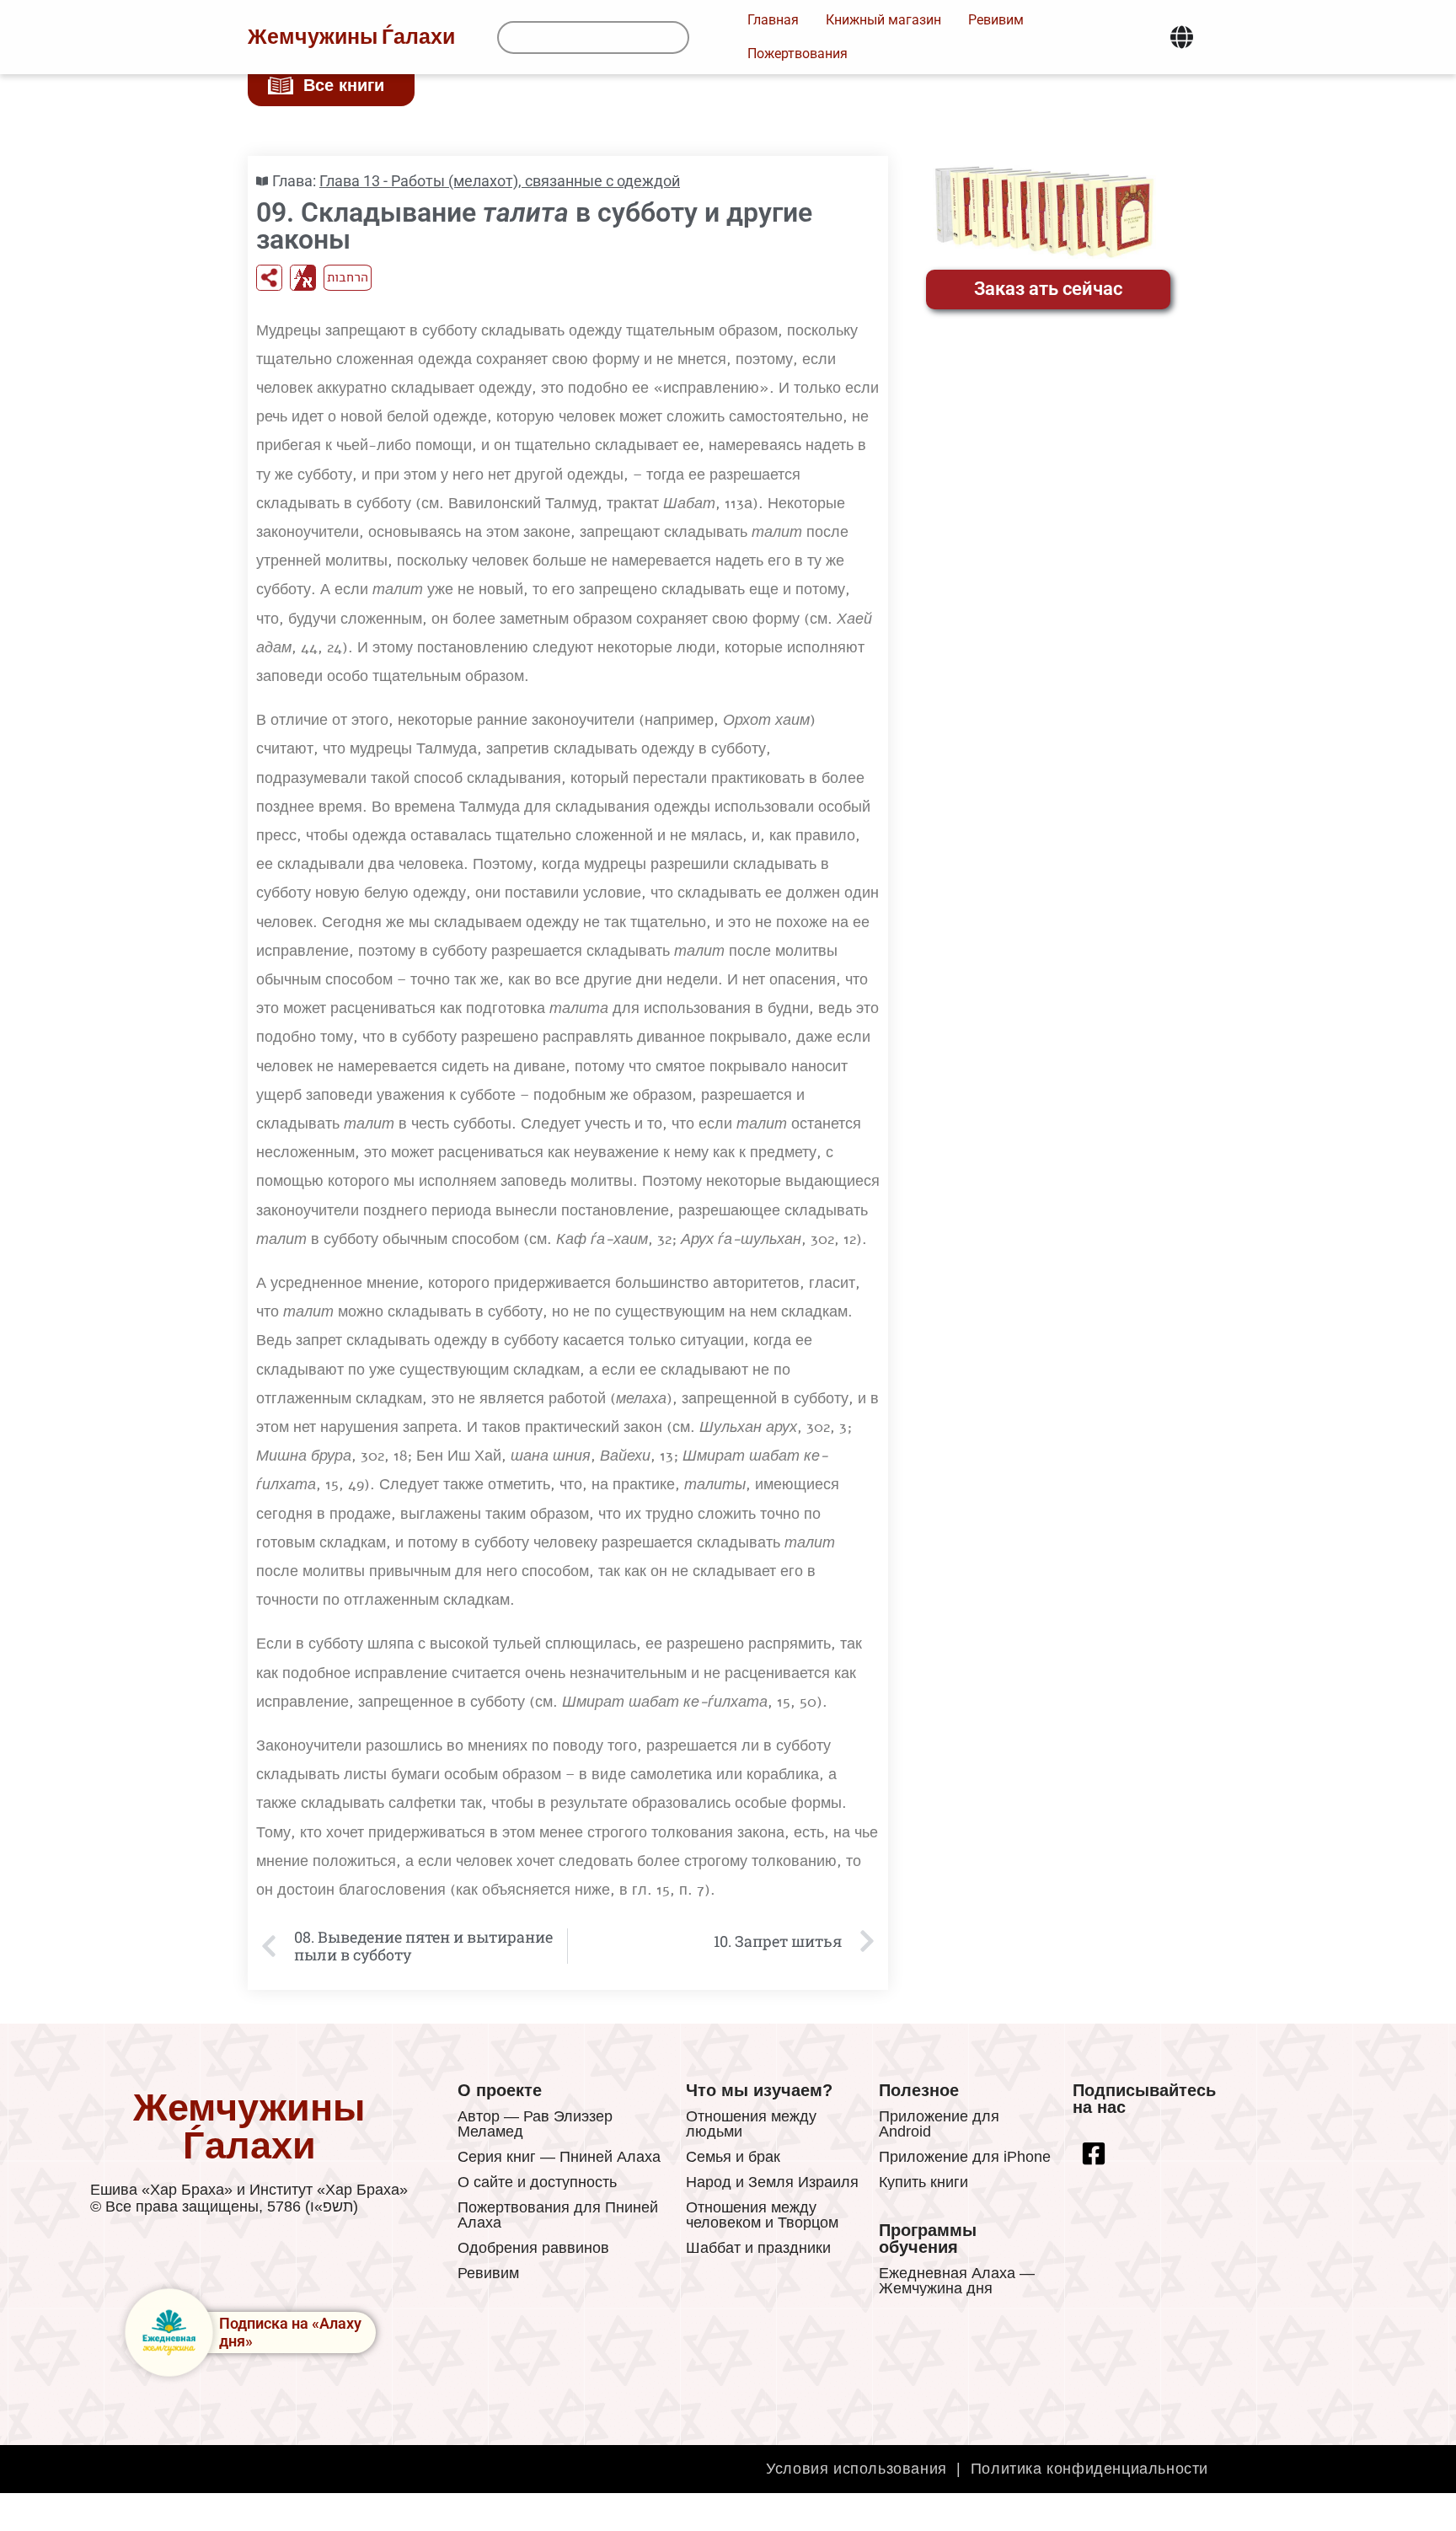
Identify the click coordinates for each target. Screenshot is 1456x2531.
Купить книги (923, 2182)
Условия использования (856, 2469)
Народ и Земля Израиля (772, 2182)
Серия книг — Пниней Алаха (559, 2157)
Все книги (344, 85)
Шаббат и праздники (758, 2248)
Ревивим (488, 2273)
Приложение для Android (939, 2124)
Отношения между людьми (751, 2124)
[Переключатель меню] (1182, 37)
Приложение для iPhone (965, 2157)
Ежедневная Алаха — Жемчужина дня (957, 2281)
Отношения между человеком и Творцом (762, 2215)
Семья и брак (733, 2157)
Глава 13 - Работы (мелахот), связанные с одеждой (500, 181)
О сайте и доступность (537, 2182)
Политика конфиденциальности (1089, 2469)
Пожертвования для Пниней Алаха (558, 2215)
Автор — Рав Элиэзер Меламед (535, 2124)
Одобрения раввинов (533, 2248)
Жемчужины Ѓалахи (351, 37)
